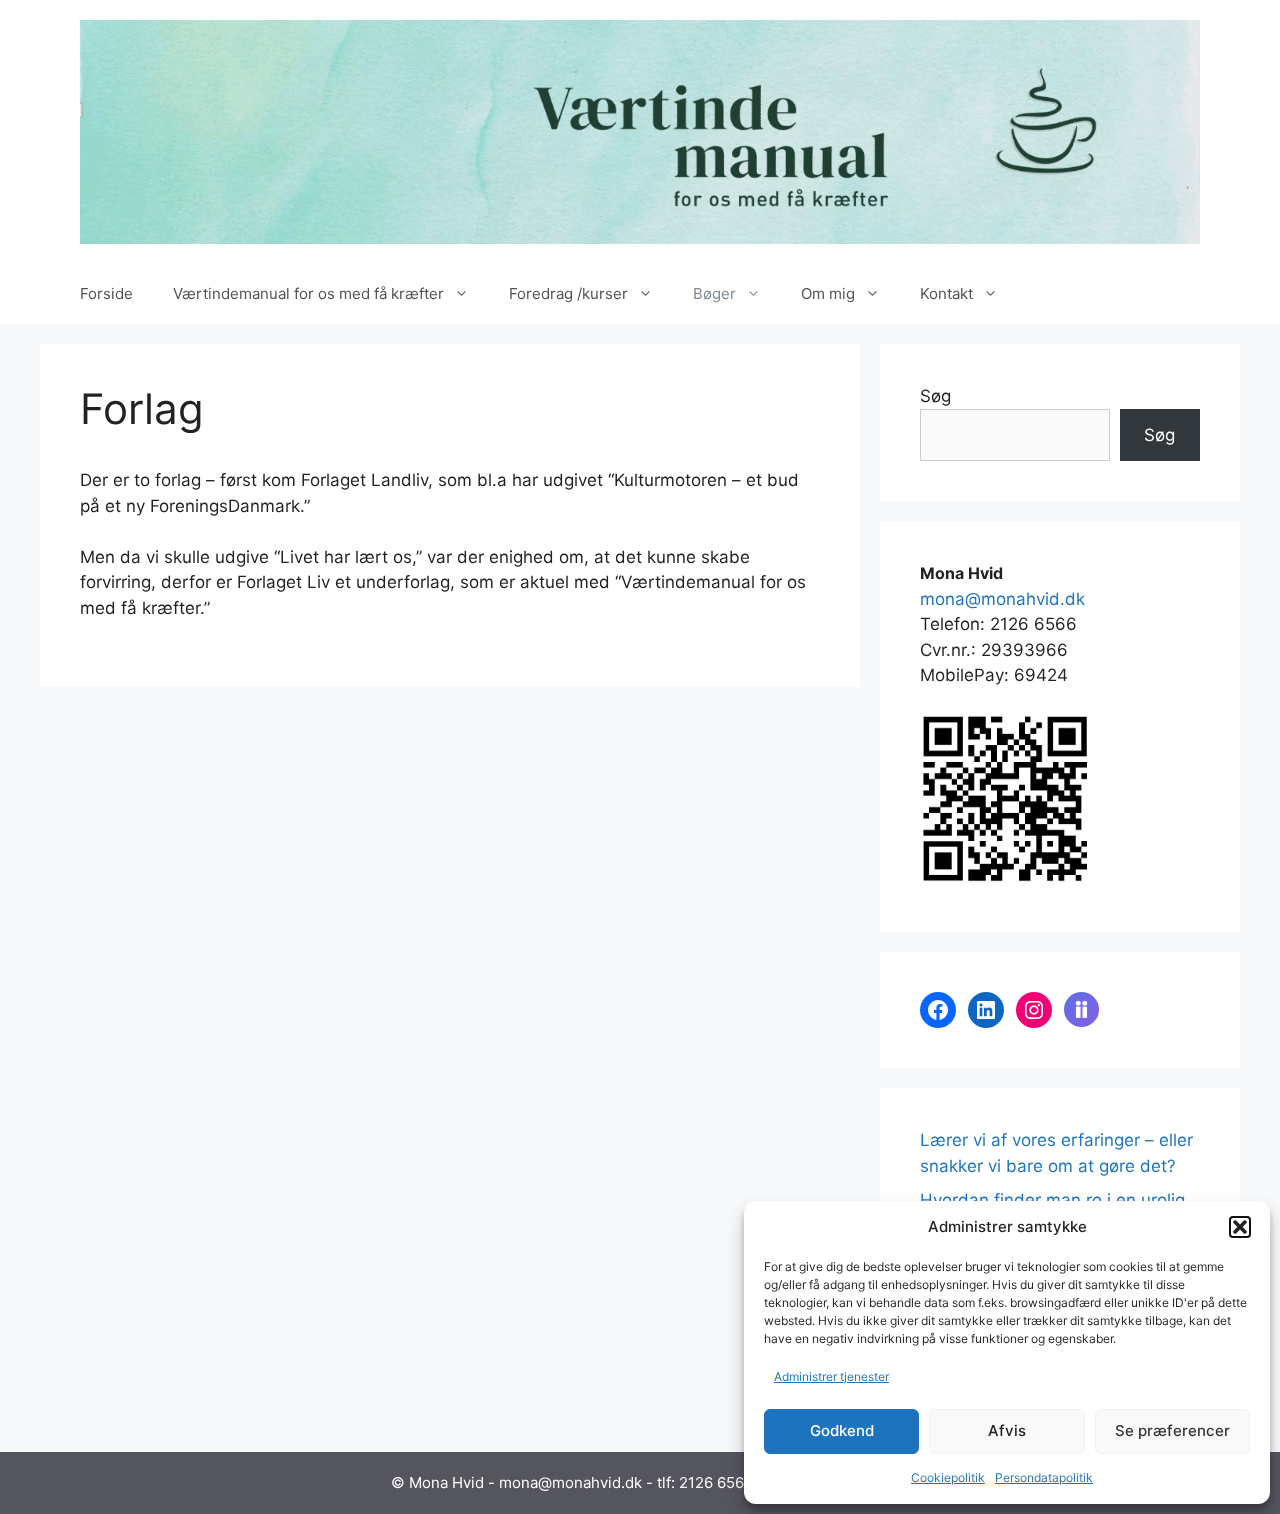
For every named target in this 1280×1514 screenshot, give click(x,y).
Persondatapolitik (1044, 1477)
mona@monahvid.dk (1002, 599)
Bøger (714, 293)
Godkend (842, 1430)
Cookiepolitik (948, 1477)
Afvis (1007, 1430)
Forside (106, 293)
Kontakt (946, 293)
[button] (1240, 1227)
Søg (935, 396)
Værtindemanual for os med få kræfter (308, 293)
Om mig (828, 293)
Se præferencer (1172, 1430)
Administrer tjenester (831, 1376)
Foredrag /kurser (568, 293)
